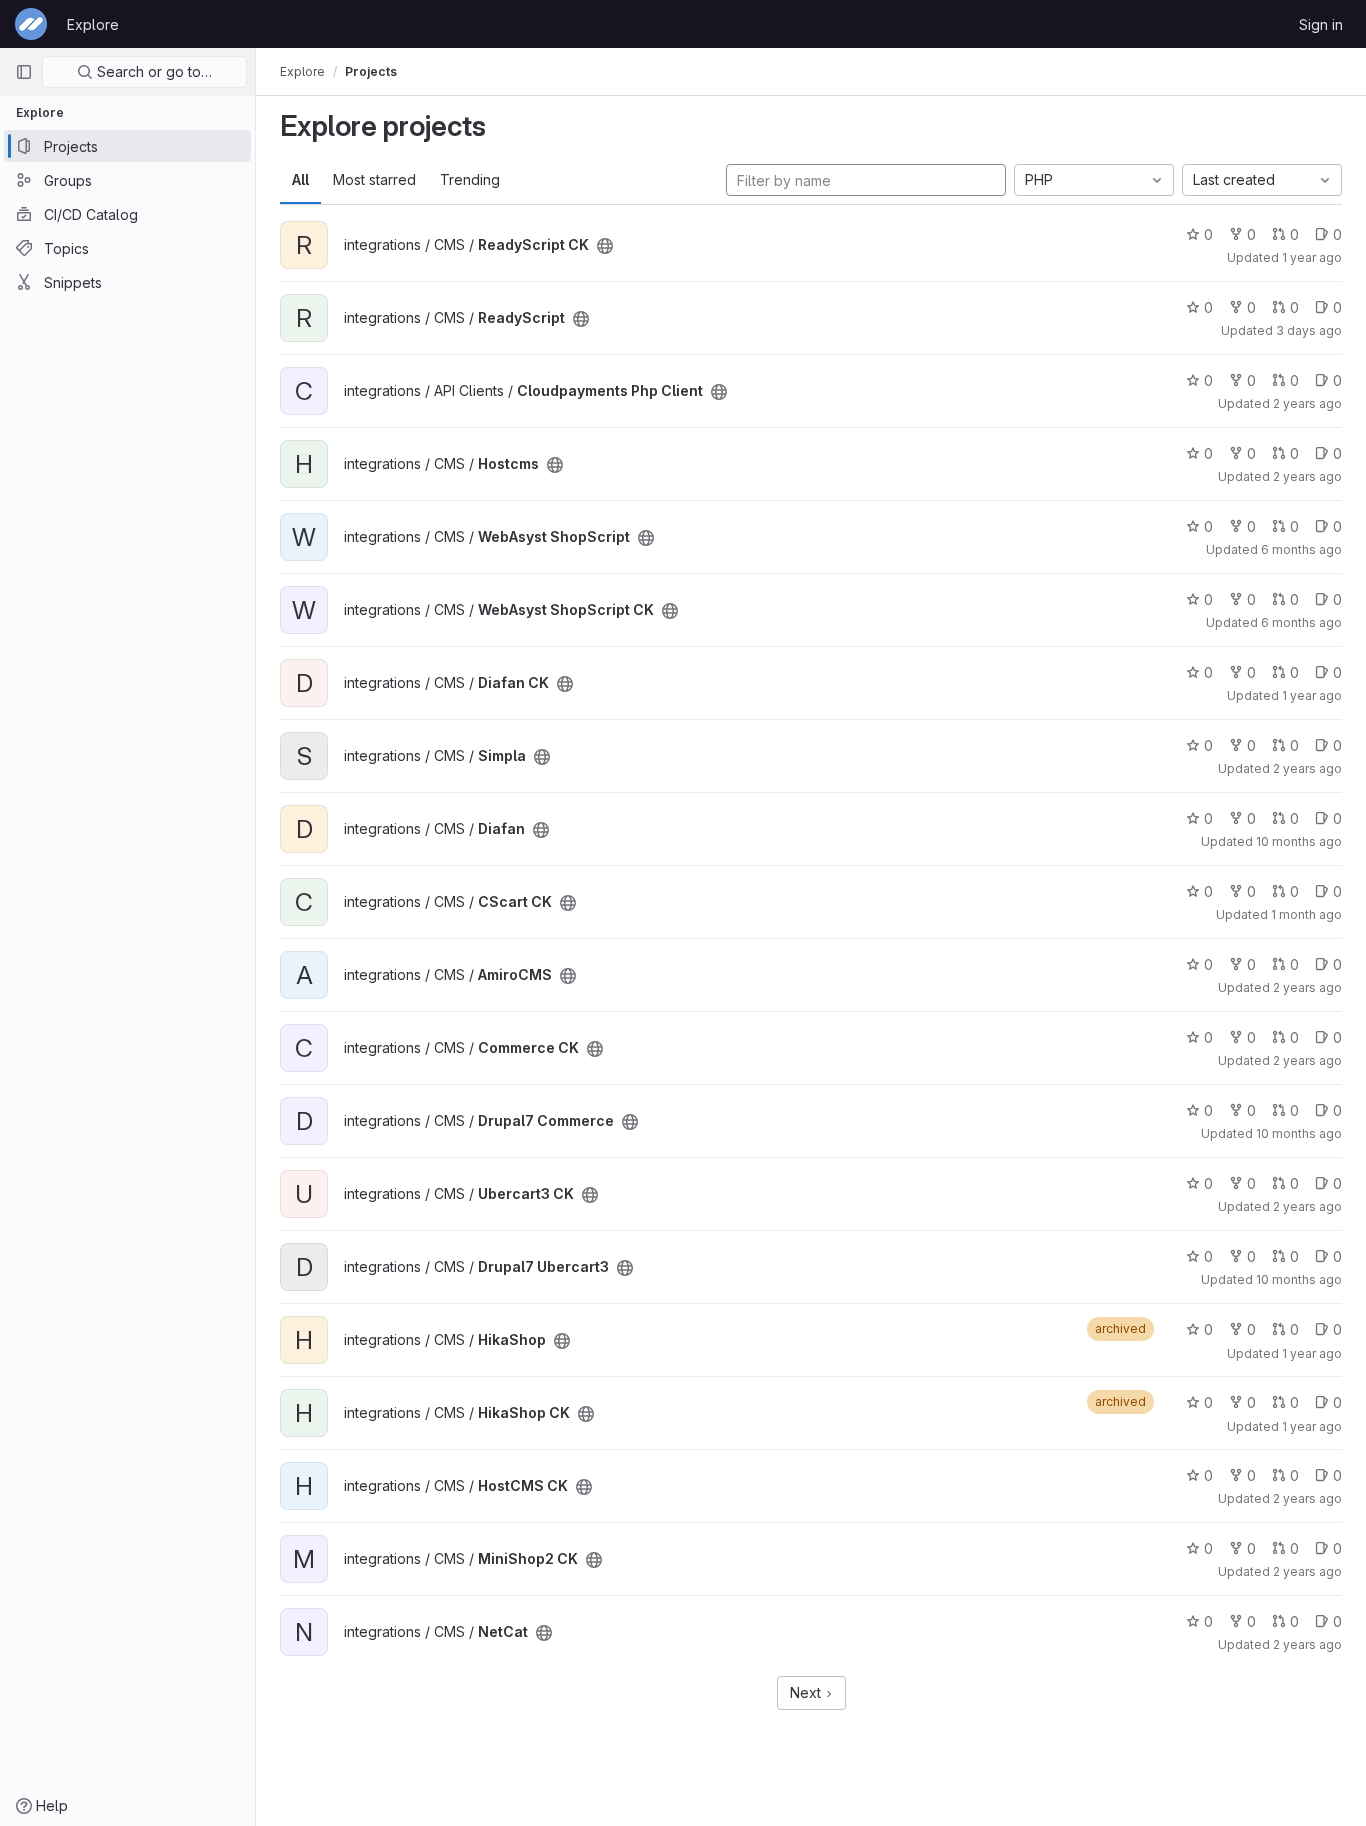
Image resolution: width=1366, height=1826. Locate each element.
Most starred (374, 179)
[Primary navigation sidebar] (24, 72)
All (300, 179)
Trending (470, 179)
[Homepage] (31, 24)
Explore (93, 24)
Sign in (1321, 24)
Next (807, 1692)
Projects (371, 71)
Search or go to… (152, 71)
